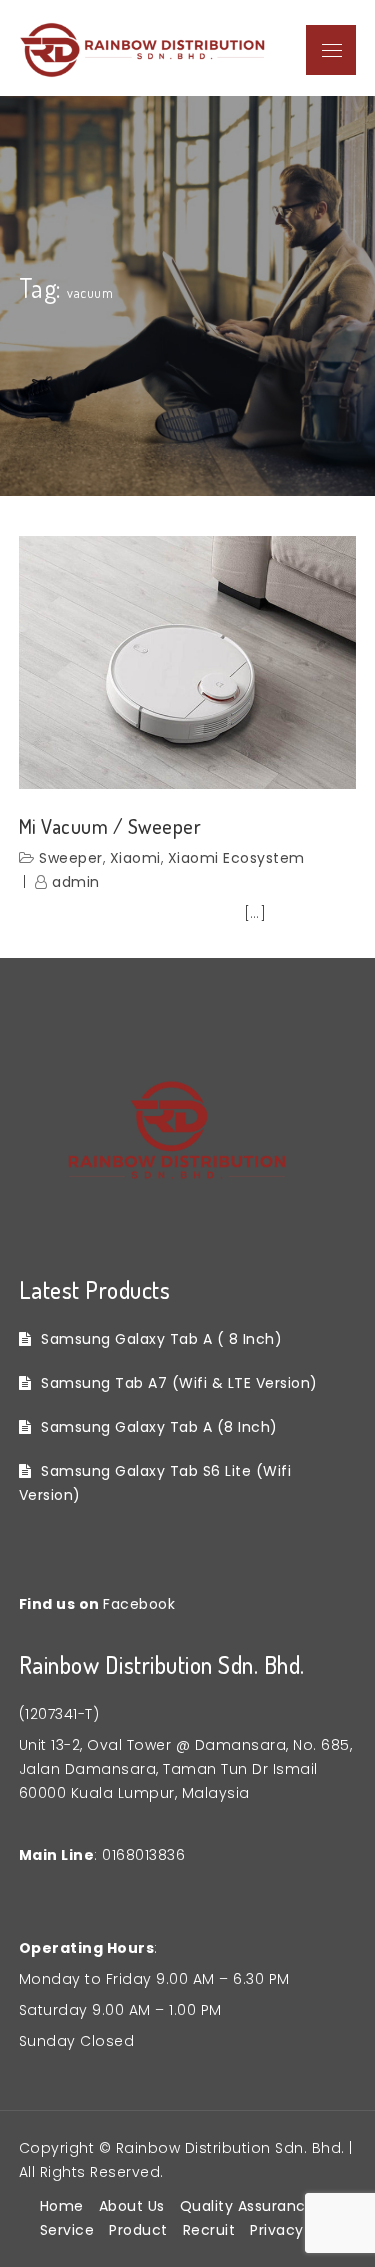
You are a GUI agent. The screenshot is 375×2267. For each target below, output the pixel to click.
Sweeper (71, 858)
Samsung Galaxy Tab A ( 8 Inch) (161, 1339)
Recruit (209, 2230)
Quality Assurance (248, 2206)
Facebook (139, 1604)
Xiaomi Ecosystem (236, 858)
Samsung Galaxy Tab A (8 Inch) (159, 1427)
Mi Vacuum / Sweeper (110, 826)
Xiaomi (135, 858)
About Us (132, 2206)
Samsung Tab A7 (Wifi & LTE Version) (179, 1383)
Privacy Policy (300, 2230)
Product (138, 2230)
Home (62, 2206)
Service (67, 2230)
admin (76, 882)
